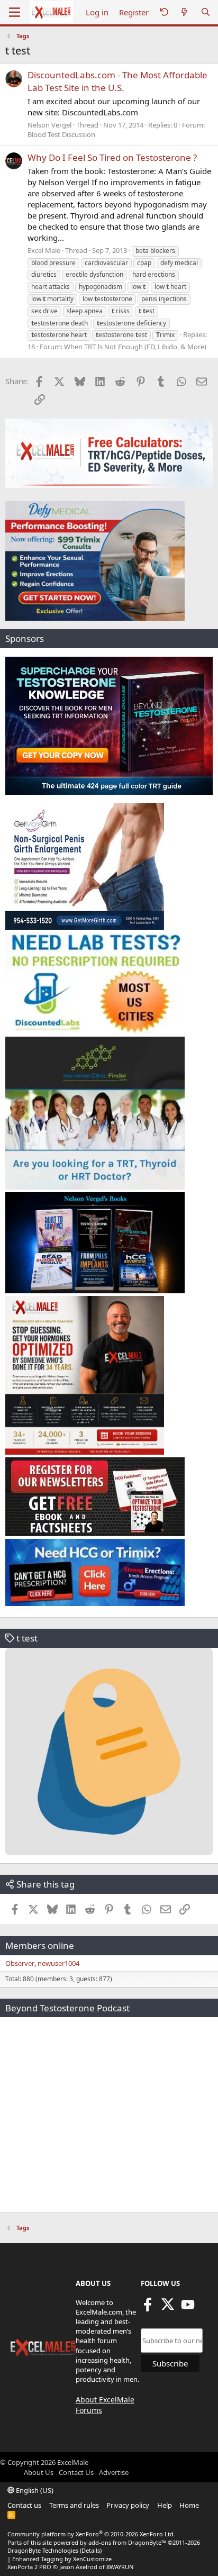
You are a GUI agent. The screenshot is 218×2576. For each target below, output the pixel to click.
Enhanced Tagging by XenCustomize (62, 2559)
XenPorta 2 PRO (29, 2567)
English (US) (34, 2490)
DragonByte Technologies (43, 2550)
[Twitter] (168, 2308)
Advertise (114, 2472)
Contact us (24, 2505)
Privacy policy (128, 2505)
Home (189, 2505)
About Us (39, 2472)
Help (165, 2505)
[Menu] (15, 12)
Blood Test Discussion (61, 134)
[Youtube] (188, 2308)
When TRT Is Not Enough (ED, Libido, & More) (135, 347)
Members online (40, 1945)
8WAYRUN (120, 2567)
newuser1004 (58, 1963)
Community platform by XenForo (91, 2534)
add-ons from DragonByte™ (127, 2542)
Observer (20, 1963)
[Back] (164, 12)
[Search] (206, 12)
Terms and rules (74, 2505)
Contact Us (76, 2472)
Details (91, 2550)
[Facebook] (148, 2308)
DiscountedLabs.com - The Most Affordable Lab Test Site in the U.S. (117, 81)
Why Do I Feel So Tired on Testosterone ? (112, 157)
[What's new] (184, 12)
